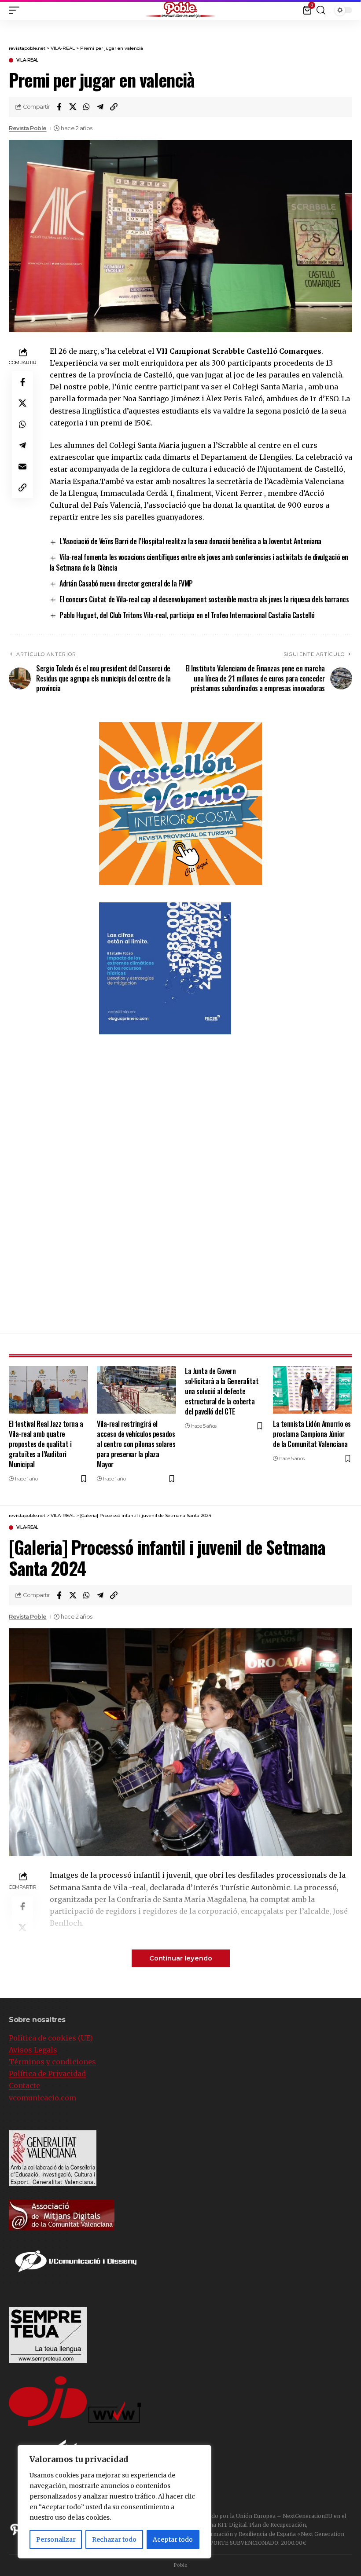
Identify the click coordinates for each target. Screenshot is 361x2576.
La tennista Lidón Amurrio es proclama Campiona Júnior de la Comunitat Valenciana (312, 1434)
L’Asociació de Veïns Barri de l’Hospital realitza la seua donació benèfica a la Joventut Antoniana (190, 541)
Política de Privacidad (47, 2074)
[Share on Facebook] (59, 107)
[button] (354, 8)
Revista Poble (28, 128)
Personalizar (56, 2539)
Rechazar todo (114, 2539)
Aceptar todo (173, 2539)
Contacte (24, 2085)
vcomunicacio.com (42, 2098)
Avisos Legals (33, 2050)
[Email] (22, 466)
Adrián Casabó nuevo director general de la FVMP (126, 583)
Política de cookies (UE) (51, 2038)
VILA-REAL (27, 60)
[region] (114, 2502)
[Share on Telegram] (100, 107)
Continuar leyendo (181, 1958)
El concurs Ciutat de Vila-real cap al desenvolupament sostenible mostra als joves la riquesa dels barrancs (204, 599)
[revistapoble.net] (180, 10)
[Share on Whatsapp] (86, 107)
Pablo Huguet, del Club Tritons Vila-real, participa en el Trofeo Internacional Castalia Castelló (187, 615)
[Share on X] (73, 107)
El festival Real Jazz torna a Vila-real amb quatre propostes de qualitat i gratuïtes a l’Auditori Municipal (46, 1444)
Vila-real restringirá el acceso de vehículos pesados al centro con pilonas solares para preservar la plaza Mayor (136, 1444)
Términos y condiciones (52, 2062)
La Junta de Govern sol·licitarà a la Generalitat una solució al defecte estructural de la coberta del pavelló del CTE (222, 1391)
